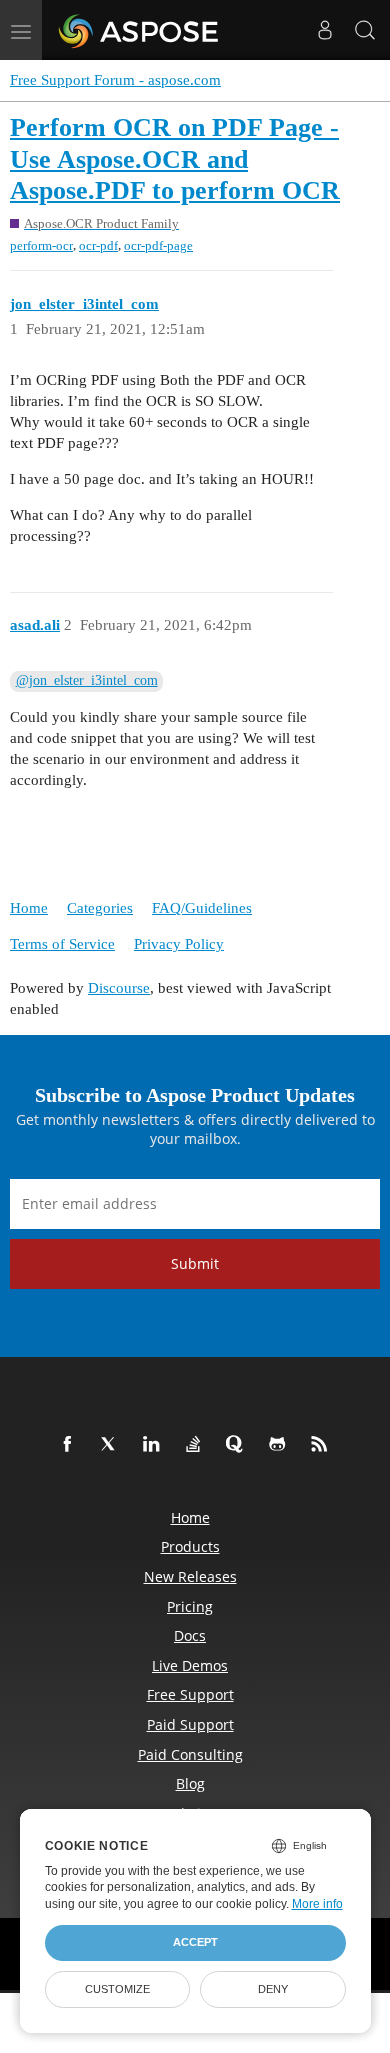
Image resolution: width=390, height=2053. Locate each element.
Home (29, 908)
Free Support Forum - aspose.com (115, 80)
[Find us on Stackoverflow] (197, 1445)
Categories (100, 908)
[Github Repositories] (281, 1445)
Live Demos (190, 1665)
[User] (325, 30)
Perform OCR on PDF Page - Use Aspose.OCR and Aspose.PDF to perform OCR (175, 159)
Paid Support (190, 1724)
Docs (190, 1635)
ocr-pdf (98, 245)
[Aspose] (139, 30)
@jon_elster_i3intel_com (87, 680)
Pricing (190, 1606)
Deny (273, 1989)
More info (317, 1904)
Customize (117, 1989)
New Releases (190, 1576)
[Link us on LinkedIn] (155, 1445)
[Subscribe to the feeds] (323, 1445)
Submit (195, 1263)
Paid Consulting (190, 1754)
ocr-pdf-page (158, 245)
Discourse (119, 988)
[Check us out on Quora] (239, 1445)
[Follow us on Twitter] (113, 1445)
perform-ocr (41, 245)
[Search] (365, 30)
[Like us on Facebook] (71, 1445)
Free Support (190, 1694)
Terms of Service (62, 944)
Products (190, 1546)
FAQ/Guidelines (202, 908)
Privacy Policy (179, 944)
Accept (195, 1942)
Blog (190, 1783)
